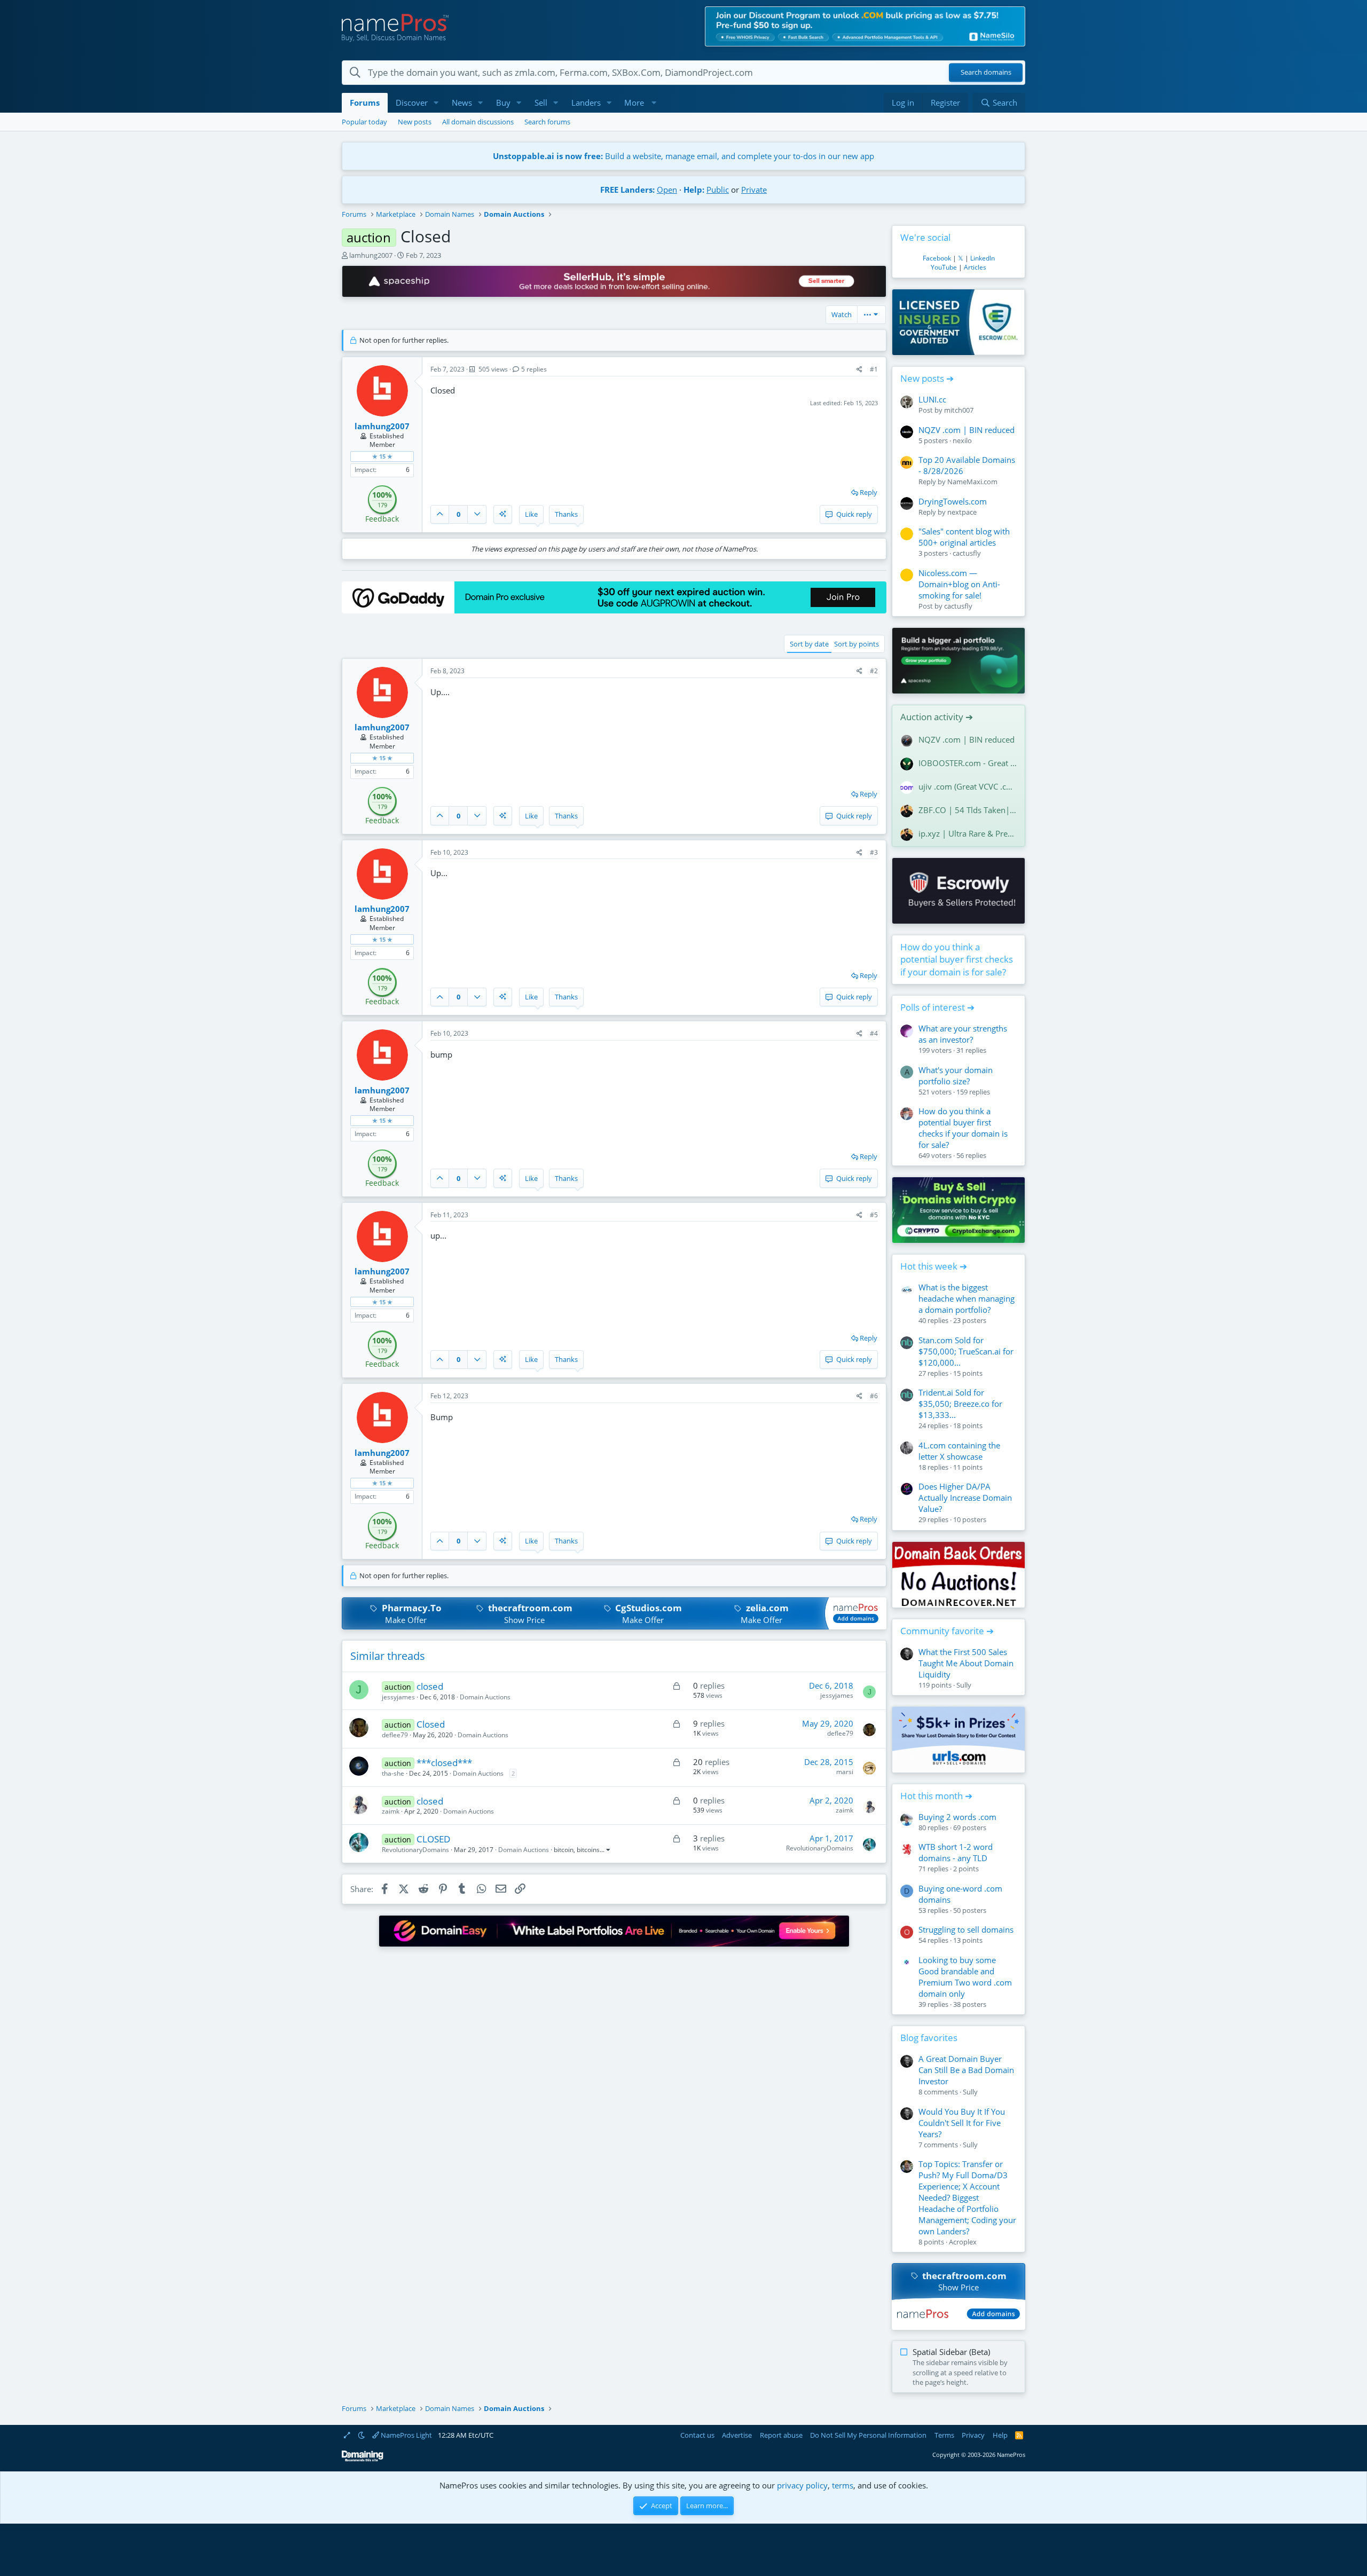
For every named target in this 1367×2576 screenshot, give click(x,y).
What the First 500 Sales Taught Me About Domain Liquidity (966, 1663)
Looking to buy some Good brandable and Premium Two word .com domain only (965, 1977)
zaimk (391, 1811)
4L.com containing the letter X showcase (959, 1451)
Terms (944, 2435)
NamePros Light (406, 2435)
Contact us (697, 2435)
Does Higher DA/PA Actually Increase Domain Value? (965, 1498)
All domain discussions (478, 122)
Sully (964, 1685)
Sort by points (857, 644)
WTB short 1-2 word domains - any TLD (956, 1852)
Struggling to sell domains (966, 1929)
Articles (975, 267)
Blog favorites (929, 2038)
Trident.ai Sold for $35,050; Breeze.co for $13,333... (960, 1404)
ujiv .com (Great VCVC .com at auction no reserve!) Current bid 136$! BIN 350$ (968, 786)
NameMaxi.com (972, 482)
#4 (874, 1033)
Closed (431, 1724)
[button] (436, 103)
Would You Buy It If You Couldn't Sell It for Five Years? (962, 2123)
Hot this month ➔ (936, 1796)
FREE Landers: (627, 190)
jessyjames (398, 1697)
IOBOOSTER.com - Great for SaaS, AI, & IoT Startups (968, 763)
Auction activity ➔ (937, 717)
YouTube (944, 267)
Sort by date (809, 644)
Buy (503, 103)
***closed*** (444, 1763)
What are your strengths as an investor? (963, 1034)
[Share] (859, 370)
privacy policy (802, 2485)
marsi (845, 1772)
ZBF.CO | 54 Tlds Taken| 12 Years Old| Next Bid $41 (968, 810)
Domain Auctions (485, 1697)
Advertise (737, 2435)
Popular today (364, 122)
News (462, 103)
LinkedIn (983, 258)
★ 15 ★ (382, 456)
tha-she (393, 1773)
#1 (874, 369)
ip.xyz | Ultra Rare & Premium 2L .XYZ (968, 833)
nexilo (962, 440)
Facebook (937, 258)
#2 (874, 671)
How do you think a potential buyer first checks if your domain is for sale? (957, 960)
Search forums (547, 122)
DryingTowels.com (953, 501)
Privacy (973, 2435)
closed (430, 1686)
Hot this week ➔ (934, 1266)
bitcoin (564, 1850)
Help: (694, 190)
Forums (365, 103)
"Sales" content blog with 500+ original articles (964, 537)
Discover (412, 103)
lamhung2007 (371, 255)
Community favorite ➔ (947, 1631)
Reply (869, 492)
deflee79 (395, 1735)
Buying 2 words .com (957, 1817)
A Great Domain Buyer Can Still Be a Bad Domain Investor (966, 2070)
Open (667, 190)
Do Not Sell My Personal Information (868, 2435)
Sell (541, 103)
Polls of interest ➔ (937, 1007)
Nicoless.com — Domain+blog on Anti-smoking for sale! (959, 584)
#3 (874, 852)
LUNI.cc (932, 399)
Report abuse (781, 2435)
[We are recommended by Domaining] (363, 2459)
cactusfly (967, 553)
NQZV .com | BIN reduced (967, 430)
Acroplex (963, 2242)
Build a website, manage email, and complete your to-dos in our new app (683, 156)
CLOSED (433, 1839)
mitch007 (959, 410)
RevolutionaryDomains (415, 1850)
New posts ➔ (927, 378)
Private (754, 190)
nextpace (962, 512)
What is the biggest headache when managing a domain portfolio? (967, 1298)
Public (718, 190)
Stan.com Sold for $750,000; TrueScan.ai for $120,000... (966, 1351)
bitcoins (588, 1850)
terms (843, 2485)
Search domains (986, 73)
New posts (415, 122)
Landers (586, 103)
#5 (874, 1215)
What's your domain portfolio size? (956, 1076)
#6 (874, 1396)
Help (1000, 2435)
